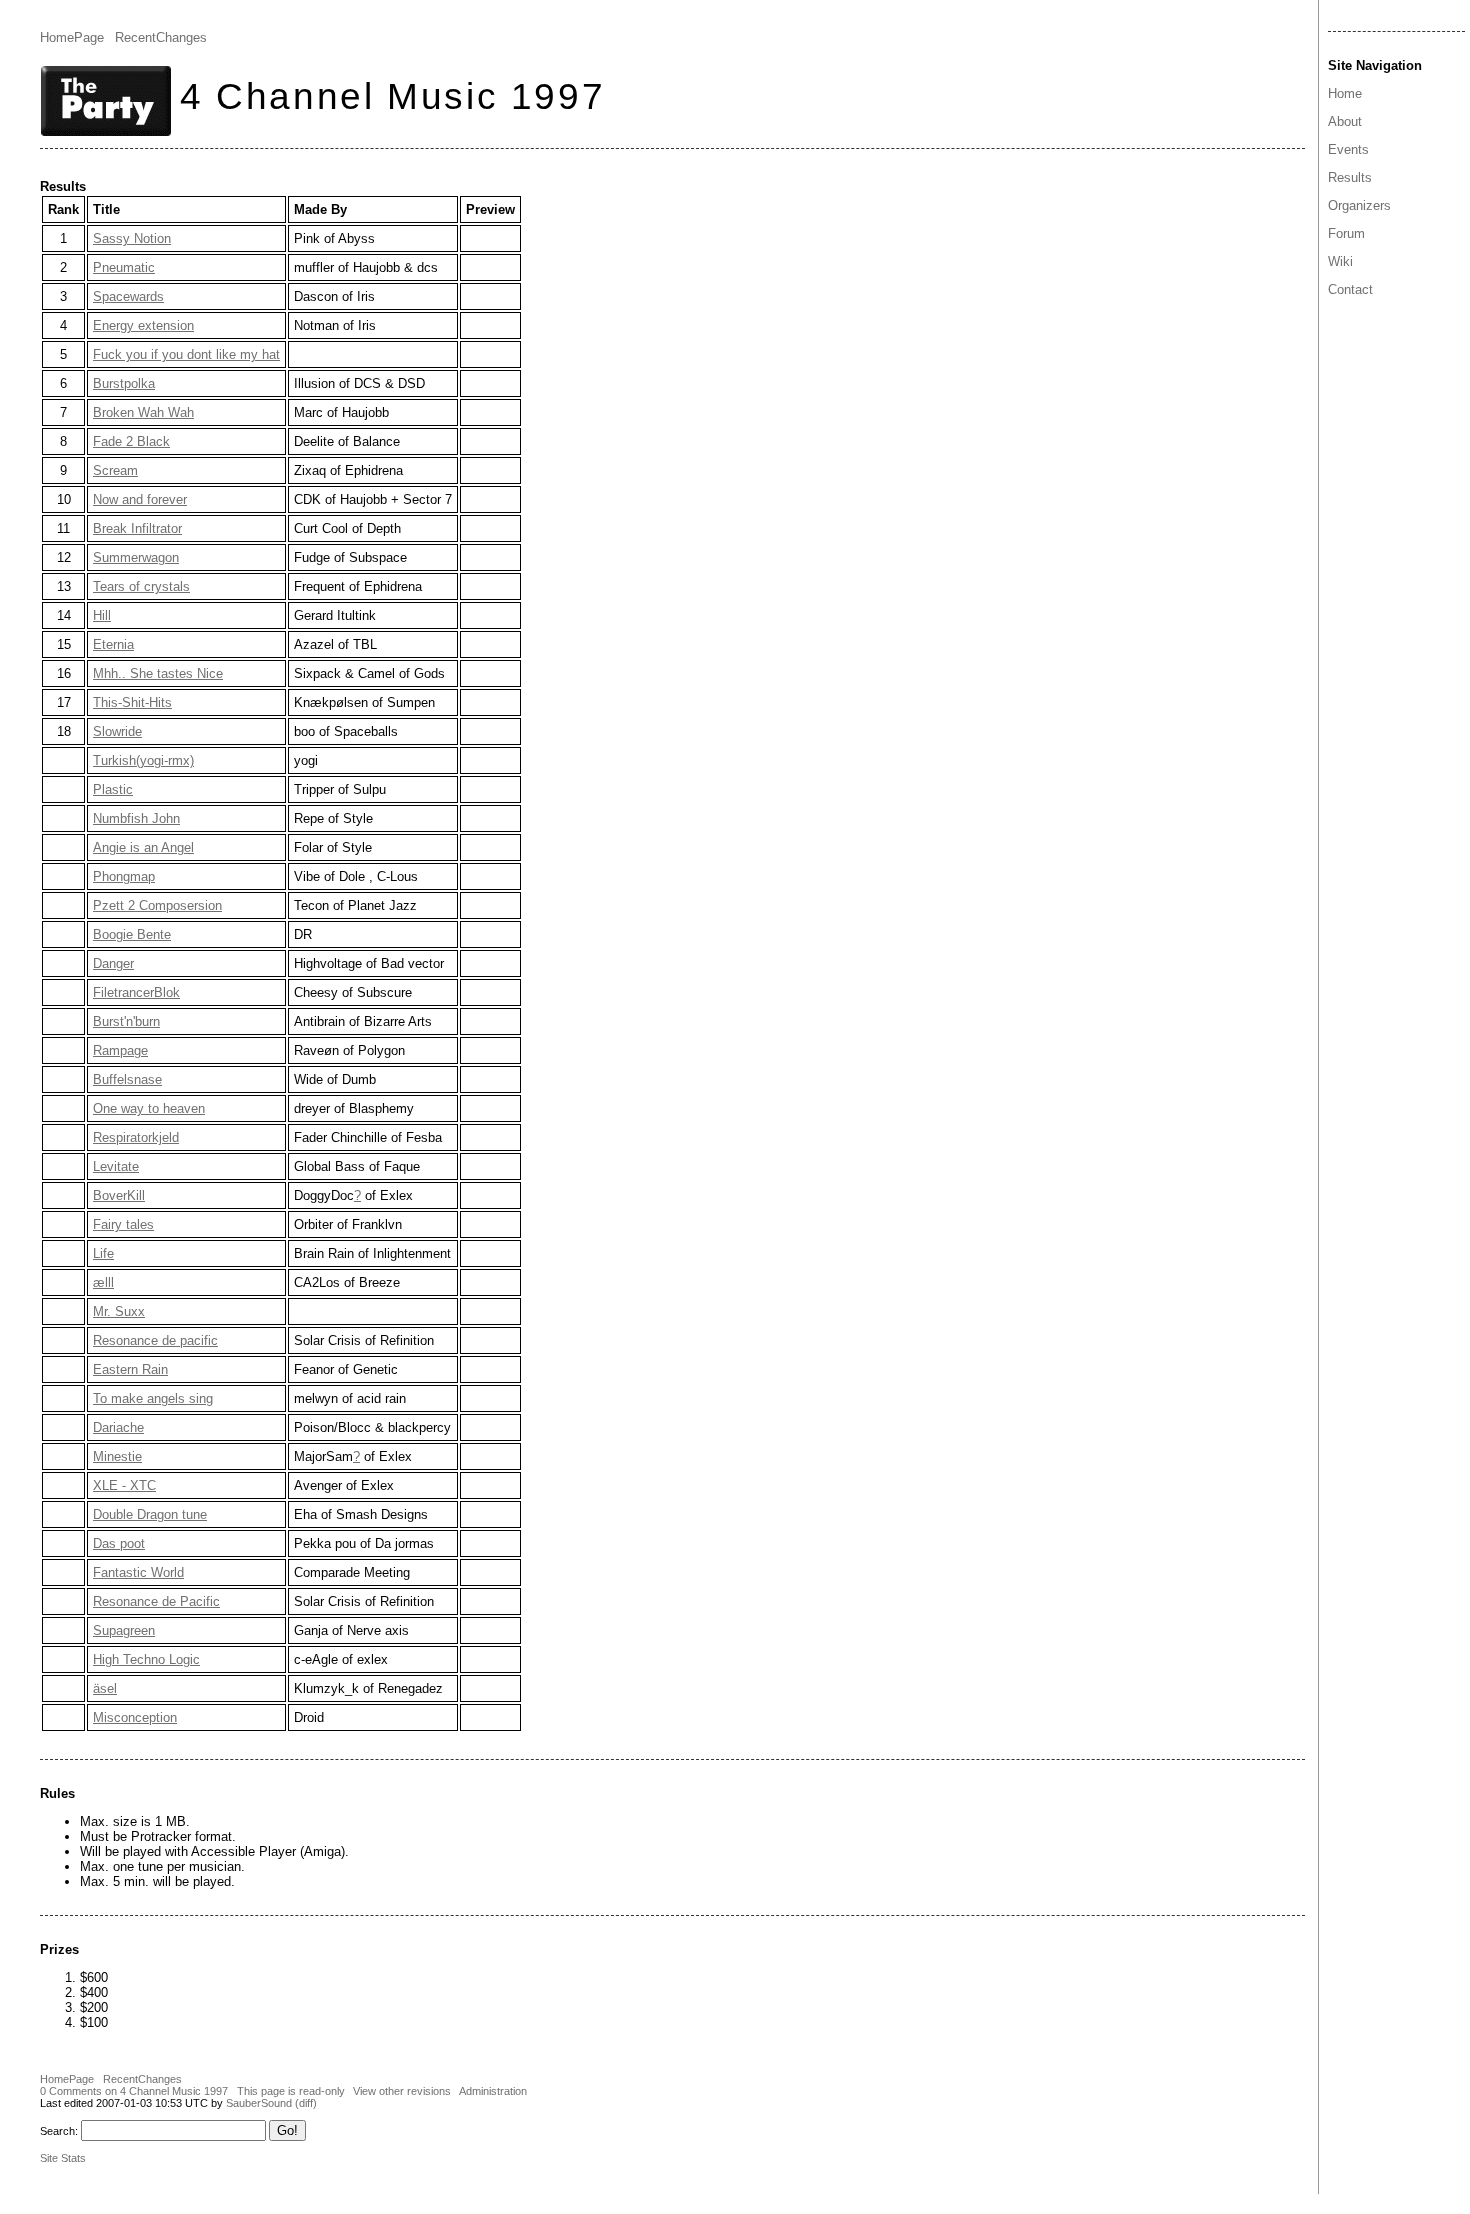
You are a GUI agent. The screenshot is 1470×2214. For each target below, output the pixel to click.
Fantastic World (138, 1572)
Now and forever (140, 499)
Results (1350, 177)
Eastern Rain (130, 1369)
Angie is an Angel (143, 847)
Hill (102, 615)
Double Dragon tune (150, 1514)
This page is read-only (291, 2091)
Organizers (1359, 205)
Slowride (117, 731)
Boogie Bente (132, 934)
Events (1348, 149)
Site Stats (63, 2158)
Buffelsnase (127, 1079)
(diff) (306, 2103)
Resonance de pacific (155, 1340)
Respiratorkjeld (136, 1137)
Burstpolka (124, 383)
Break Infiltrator (137, 528)
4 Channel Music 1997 (392, 96)
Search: (59, 2131)
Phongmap (124, 876)
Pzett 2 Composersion (157, 905)
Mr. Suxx (119, 1311)
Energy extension (143, 325)
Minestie (117, 1456)
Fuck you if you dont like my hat (186, 354)
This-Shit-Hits (132, 702)
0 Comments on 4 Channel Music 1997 (134, 2091)
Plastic (113, 789)
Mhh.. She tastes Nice (158, 673)
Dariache (118, 1427)
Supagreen (124, 1630)
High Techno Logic (146, 1659)
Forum (1346, 233)
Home (1345, 93)
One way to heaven (149, 1108)
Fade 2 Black (131, 441)
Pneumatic (124, 267)
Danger (113, 963)
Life (103, 1253)
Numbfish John (136, 818)
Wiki (1340, 261)
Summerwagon (136, 557)
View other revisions (402, 2091)
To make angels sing (153, 1398)
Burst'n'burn (126, 1021)
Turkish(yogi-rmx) (143, 760)
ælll (103, 1282)
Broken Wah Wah (143, 412)
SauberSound (259, 2103)
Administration (493, 2091)
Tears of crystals (141, 586)
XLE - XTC (124, 1485)
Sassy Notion (132, 238)
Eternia (113, 644)
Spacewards (128, 296)
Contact (1350, 289)
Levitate (116, 1166)
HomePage (72, 37)
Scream (115, 470)
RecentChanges (161, 37)
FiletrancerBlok (136, 992)
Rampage (120, 1050)
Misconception (135, 1717)
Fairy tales (123, 1224)
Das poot (119, 1543)
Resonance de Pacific (156, 1601)
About (1345, 121)
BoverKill (119, 1195)
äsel (105, 1688)
